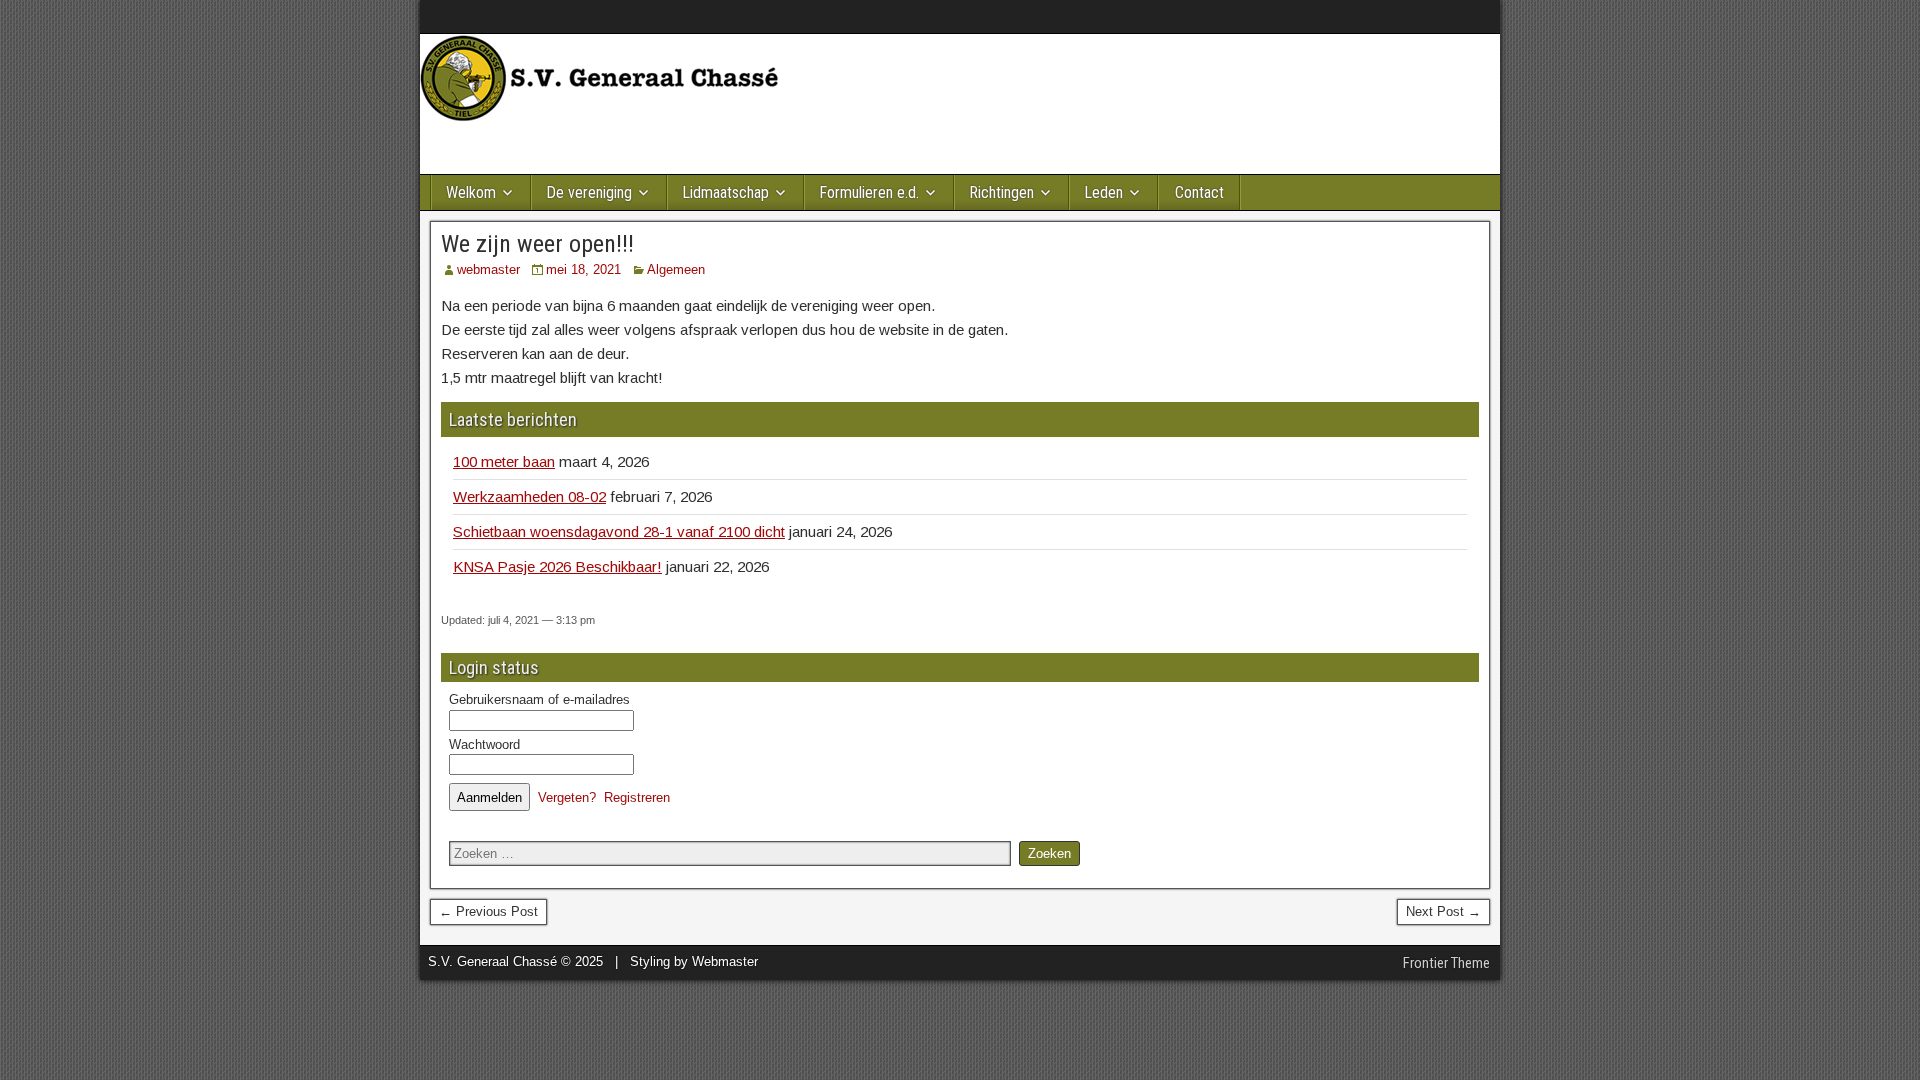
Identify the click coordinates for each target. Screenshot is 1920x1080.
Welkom (471, 192)
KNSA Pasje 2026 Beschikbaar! (557, 566)
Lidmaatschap (725, 192)
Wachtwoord (484, 744)
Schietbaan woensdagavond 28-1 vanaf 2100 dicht (619, 531)
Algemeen (676, 269)
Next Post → (1443, 911)
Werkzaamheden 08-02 (529, 496)
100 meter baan (504, 461)
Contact (1199, 192)
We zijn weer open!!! (537, 244)
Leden (1103, 192)
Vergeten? (567, 797)
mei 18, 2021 (583, 269)
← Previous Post (488, 911)
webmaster (488, 269)
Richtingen (1001, 192)
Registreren (637, 797)
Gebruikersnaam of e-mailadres (539, 699)
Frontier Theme (1446, 963)
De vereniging (589, 192)
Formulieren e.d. (869, 192)
